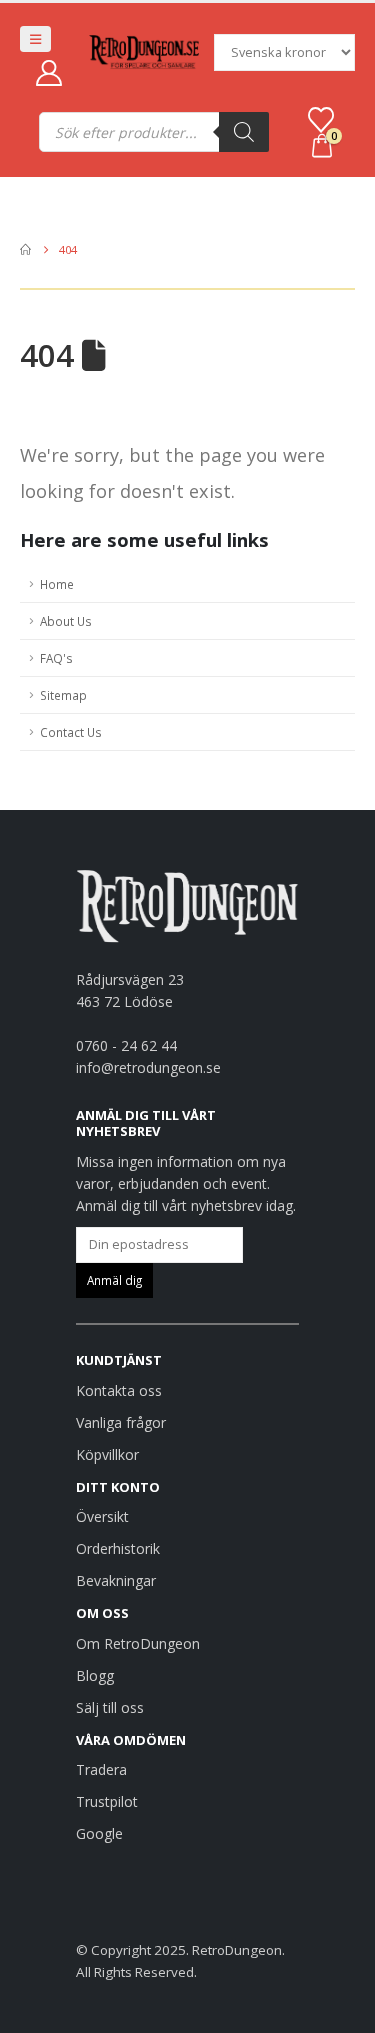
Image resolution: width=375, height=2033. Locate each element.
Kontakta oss (119, 1390)
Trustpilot (107, 1801)
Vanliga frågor (121, 1422)
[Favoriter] (320, 120)
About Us (66, 621)
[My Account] (48, 73)
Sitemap (63, 695)
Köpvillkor (107, 1454)
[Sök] (244, 132)
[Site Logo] (144, 52)
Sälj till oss (110, 1707)
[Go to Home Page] (25, 250)
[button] (35, 39)
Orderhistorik (118, 1548)
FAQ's (56, 658)
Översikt (102, 1516)
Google (99, 1833)
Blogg (95, 1675)
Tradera (101, 1769)
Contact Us (71, 732)
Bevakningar (116, 1580)
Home (57, 584)
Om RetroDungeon (138, 1643)
